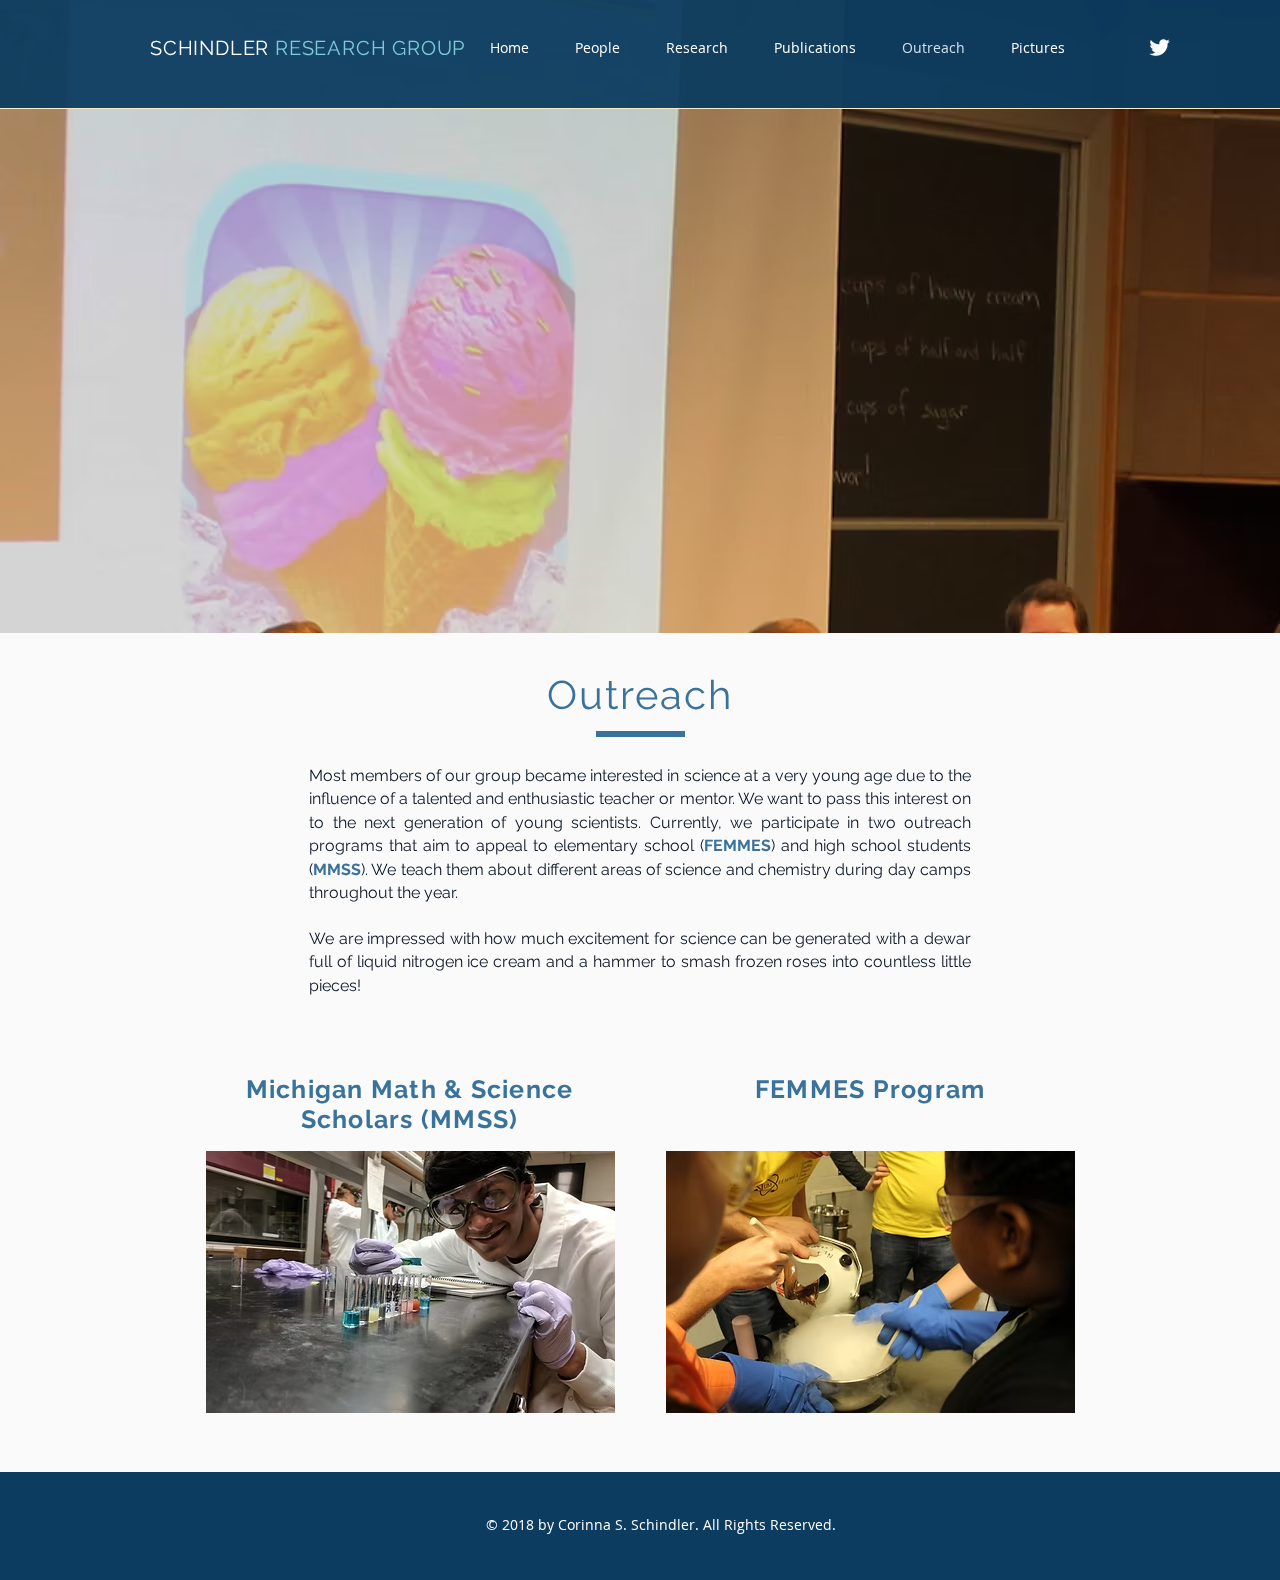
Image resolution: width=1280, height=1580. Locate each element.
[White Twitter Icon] (1159, 47)
